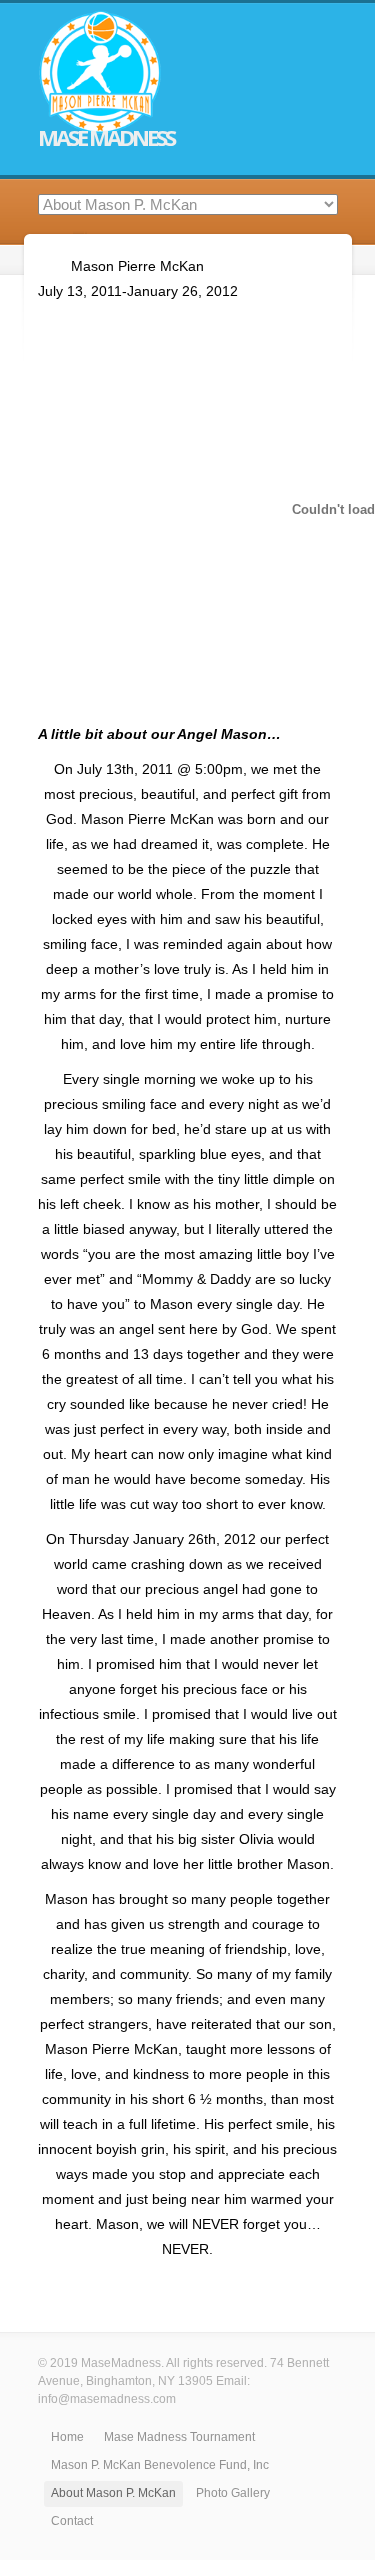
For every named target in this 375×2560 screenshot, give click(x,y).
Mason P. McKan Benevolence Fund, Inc (160, 2465)
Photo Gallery (233, 2493)
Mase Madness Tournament (179, 2437)
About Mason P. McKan (113, 2493)
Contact (72, 2521)
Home (67, 2437)
